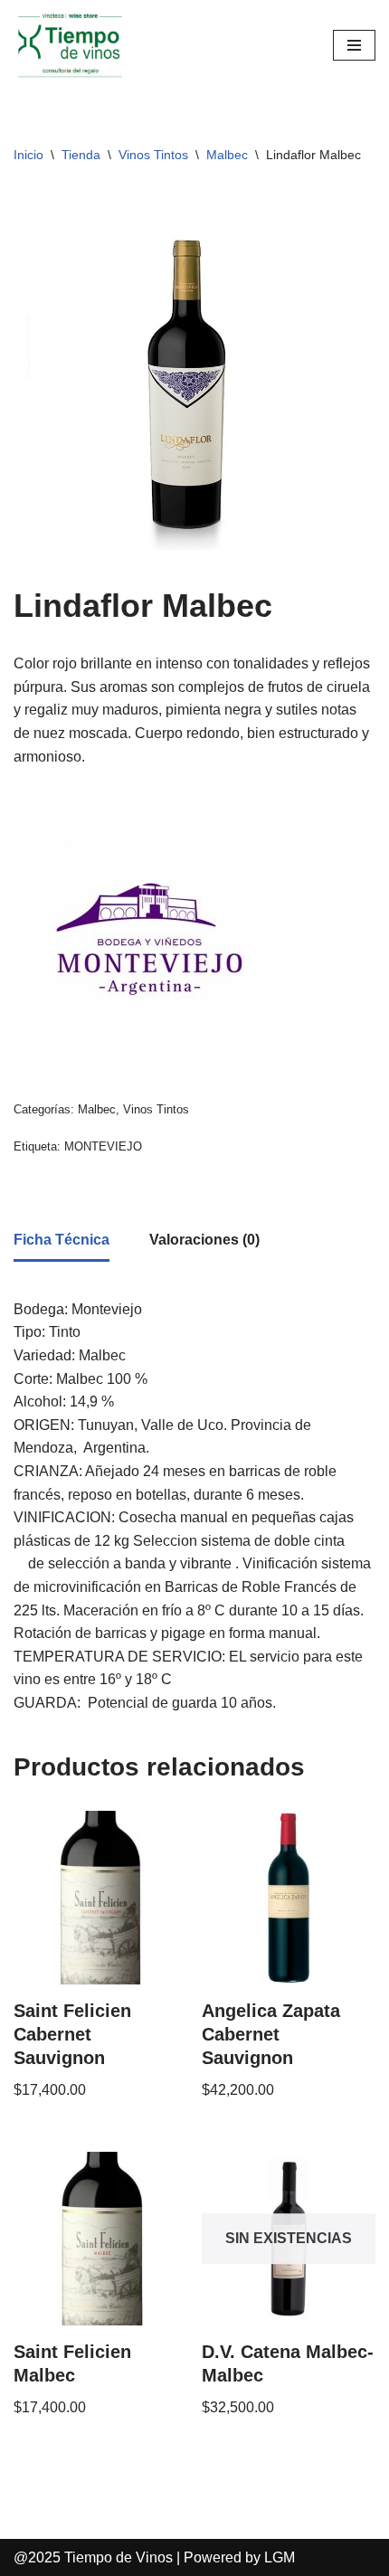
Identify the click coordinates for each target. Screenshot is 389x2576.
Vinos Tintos (153, 155)
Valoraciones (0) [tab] (204, 1240)
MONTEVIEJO (103, 1146)
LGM (280, 2557)
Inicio (28, 155)
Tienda (81, 155)
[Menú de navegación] (354, 45)
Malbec (227, 155)
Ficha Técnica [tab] (62, 1240)
